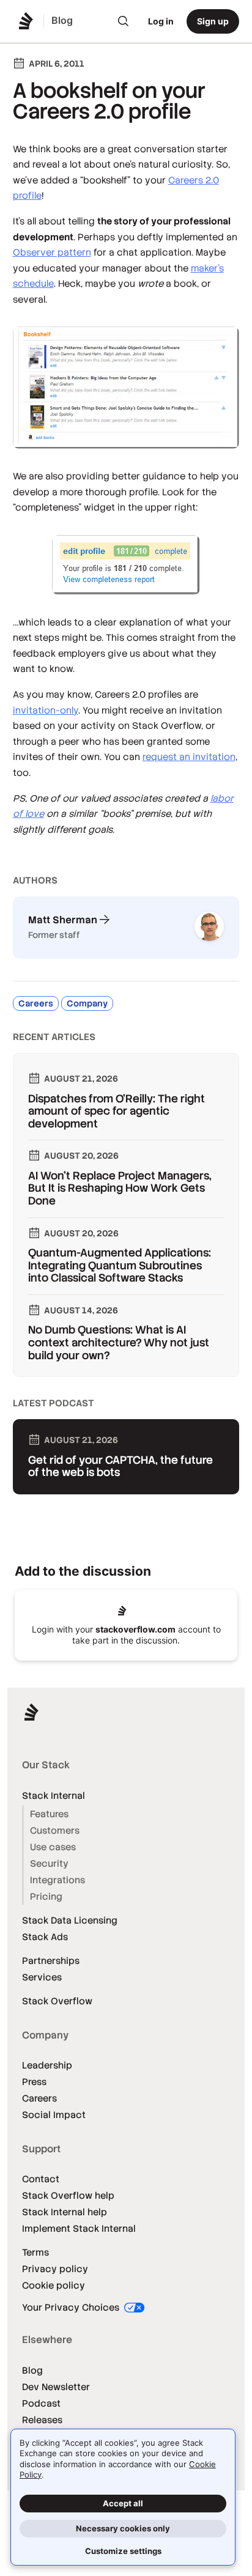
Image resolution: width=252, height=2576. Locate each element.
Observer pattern (52, 252)
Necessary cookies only (123, 2528)
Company (87, 1003)
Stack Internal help (65, 2212)
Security (49, 1863)
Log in (161, 21)
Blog (32, 2370)
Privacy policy (55, 2269)
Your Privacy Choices (72, 2307)
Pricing (46, 1896)
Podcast (41, 2403)
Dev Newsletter (56, 2387)
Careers (36, 1003)
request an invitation (189, 757)
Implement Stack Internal (79, 2228)
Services (42, 1977)
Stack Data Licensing (70, 1920)
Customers (55, 1830)
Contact (41, 2179)
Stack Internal (54, 1795)
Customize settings (123, 2551)
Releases (42, 2420)
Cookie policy (54, 2285)
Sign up (213, 21)
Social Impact (54, 2115)
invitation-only (46, 710)
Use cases (53, 1847)
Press (34, 2082)
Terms (35, 2252)
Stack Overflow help (68, 2195)
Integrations (57, 1880)
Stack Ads (45, 1937)
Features (49, 1814)
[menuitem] (124, 21)
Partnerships (51, 1961)
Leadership (47, 2065)
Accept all (123, 2503)
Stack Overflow (57, 2001)
